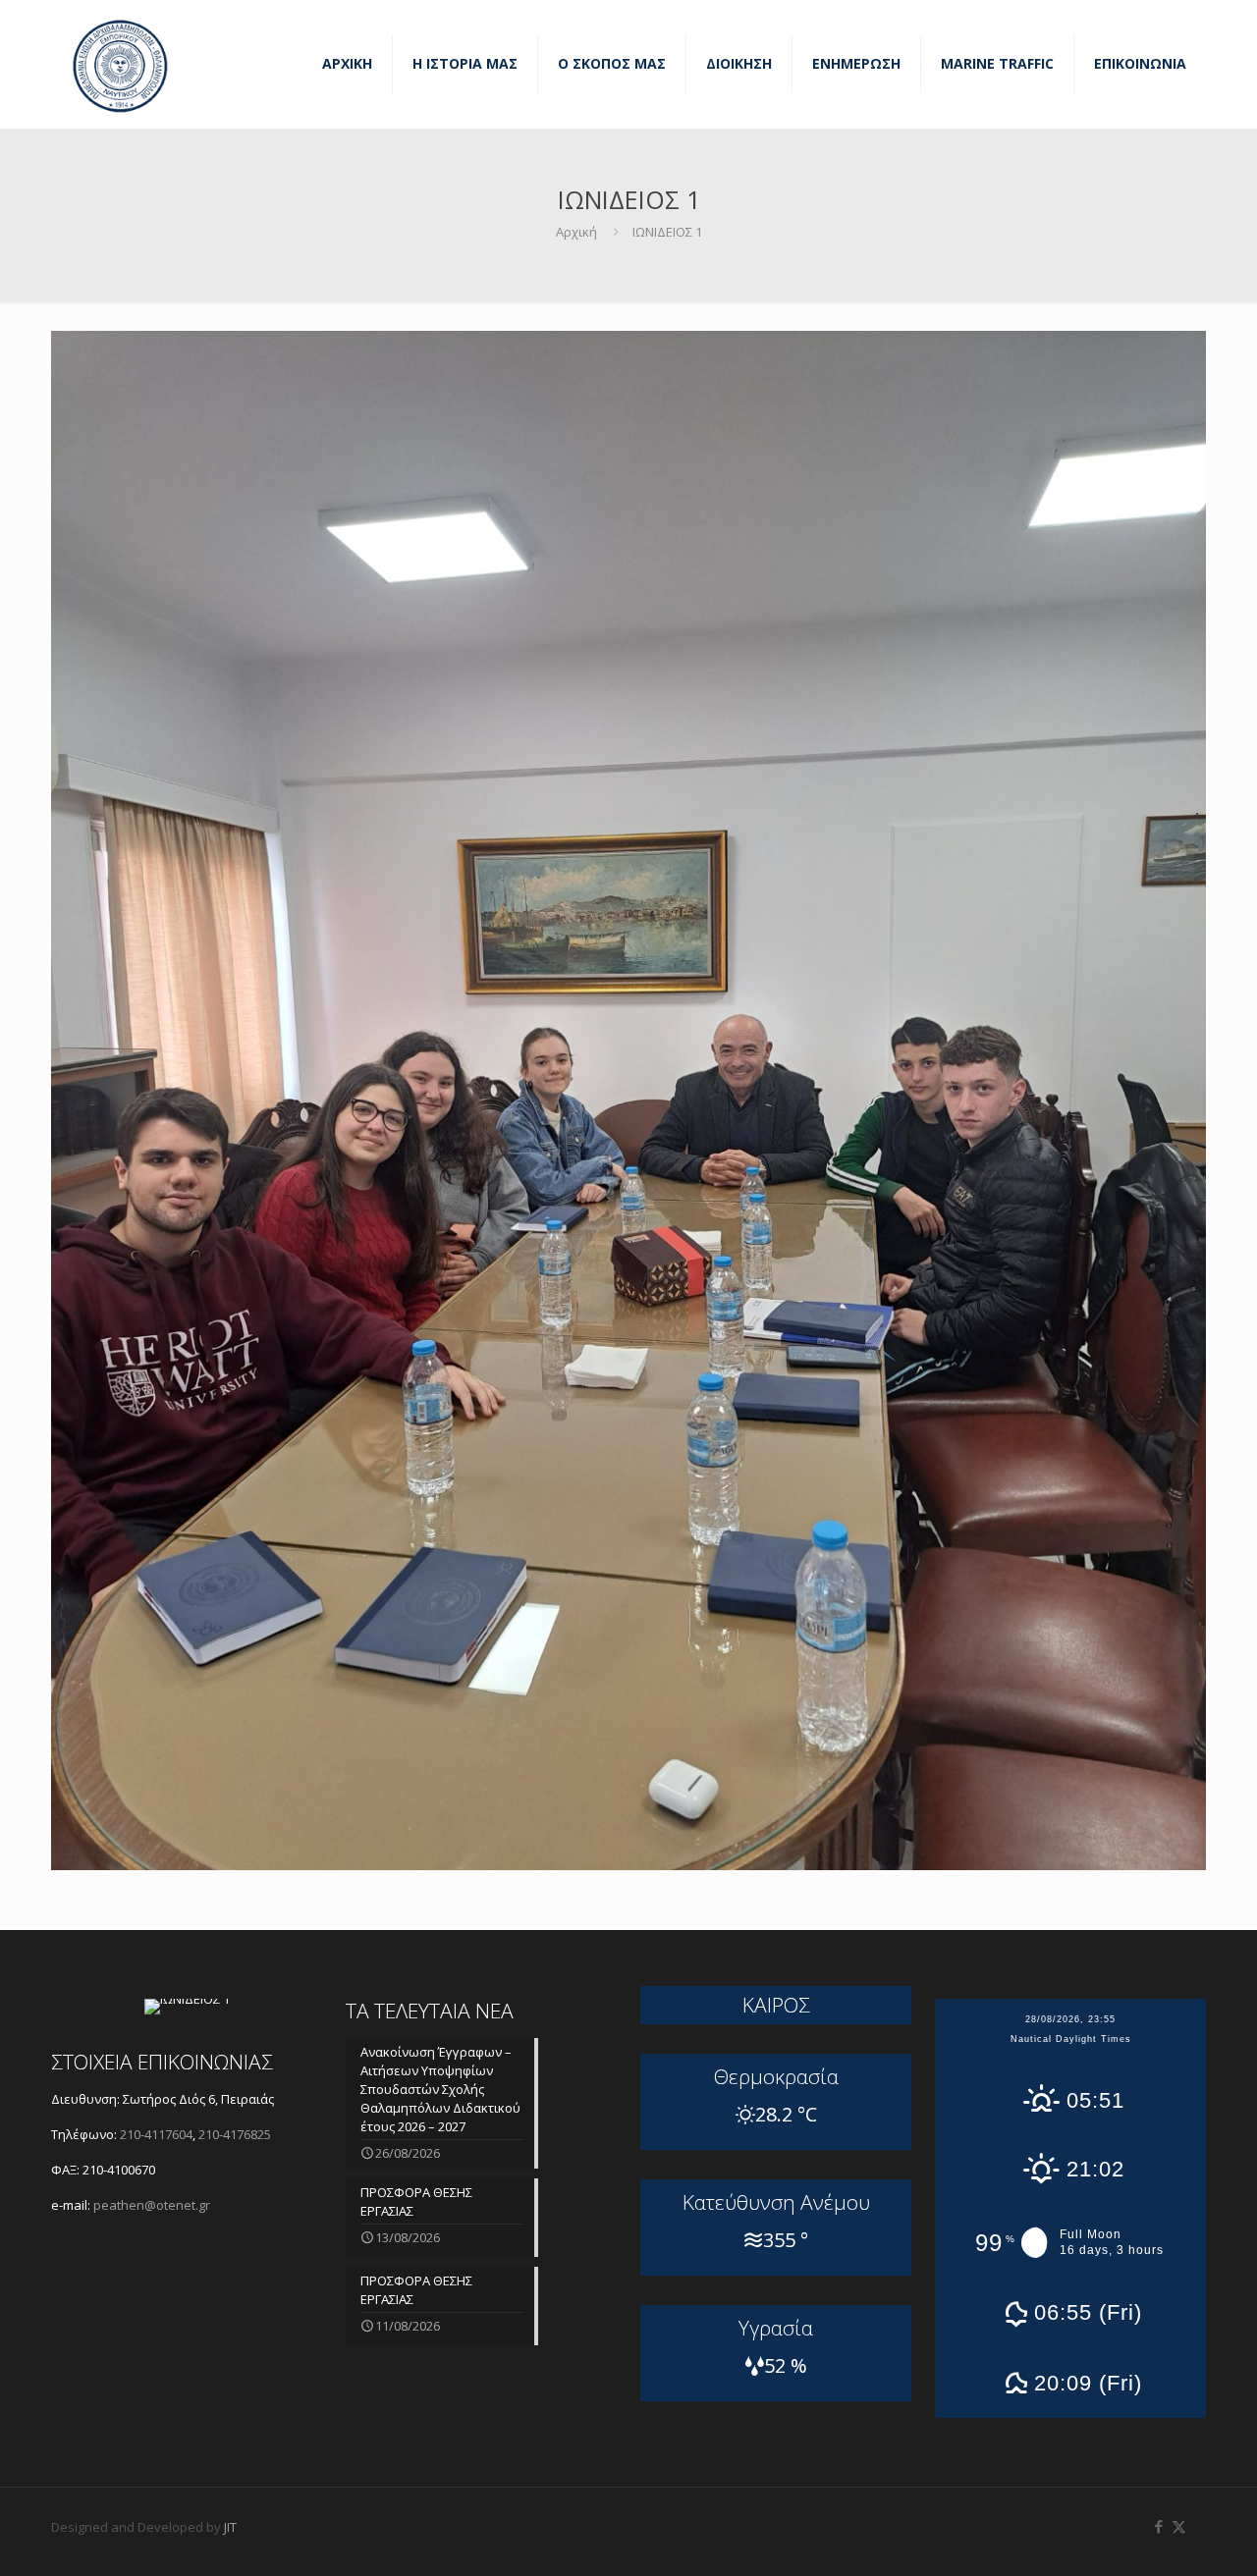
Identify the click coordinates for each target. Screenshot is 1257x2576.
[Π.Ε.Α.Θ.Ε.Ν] (120, 64)
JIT (230, 2527)
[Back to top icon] (1163, 2536)
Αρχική (576, 232)
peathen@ (152, 2205)
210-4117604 (155, 2134)
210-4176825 (235, 2134)
